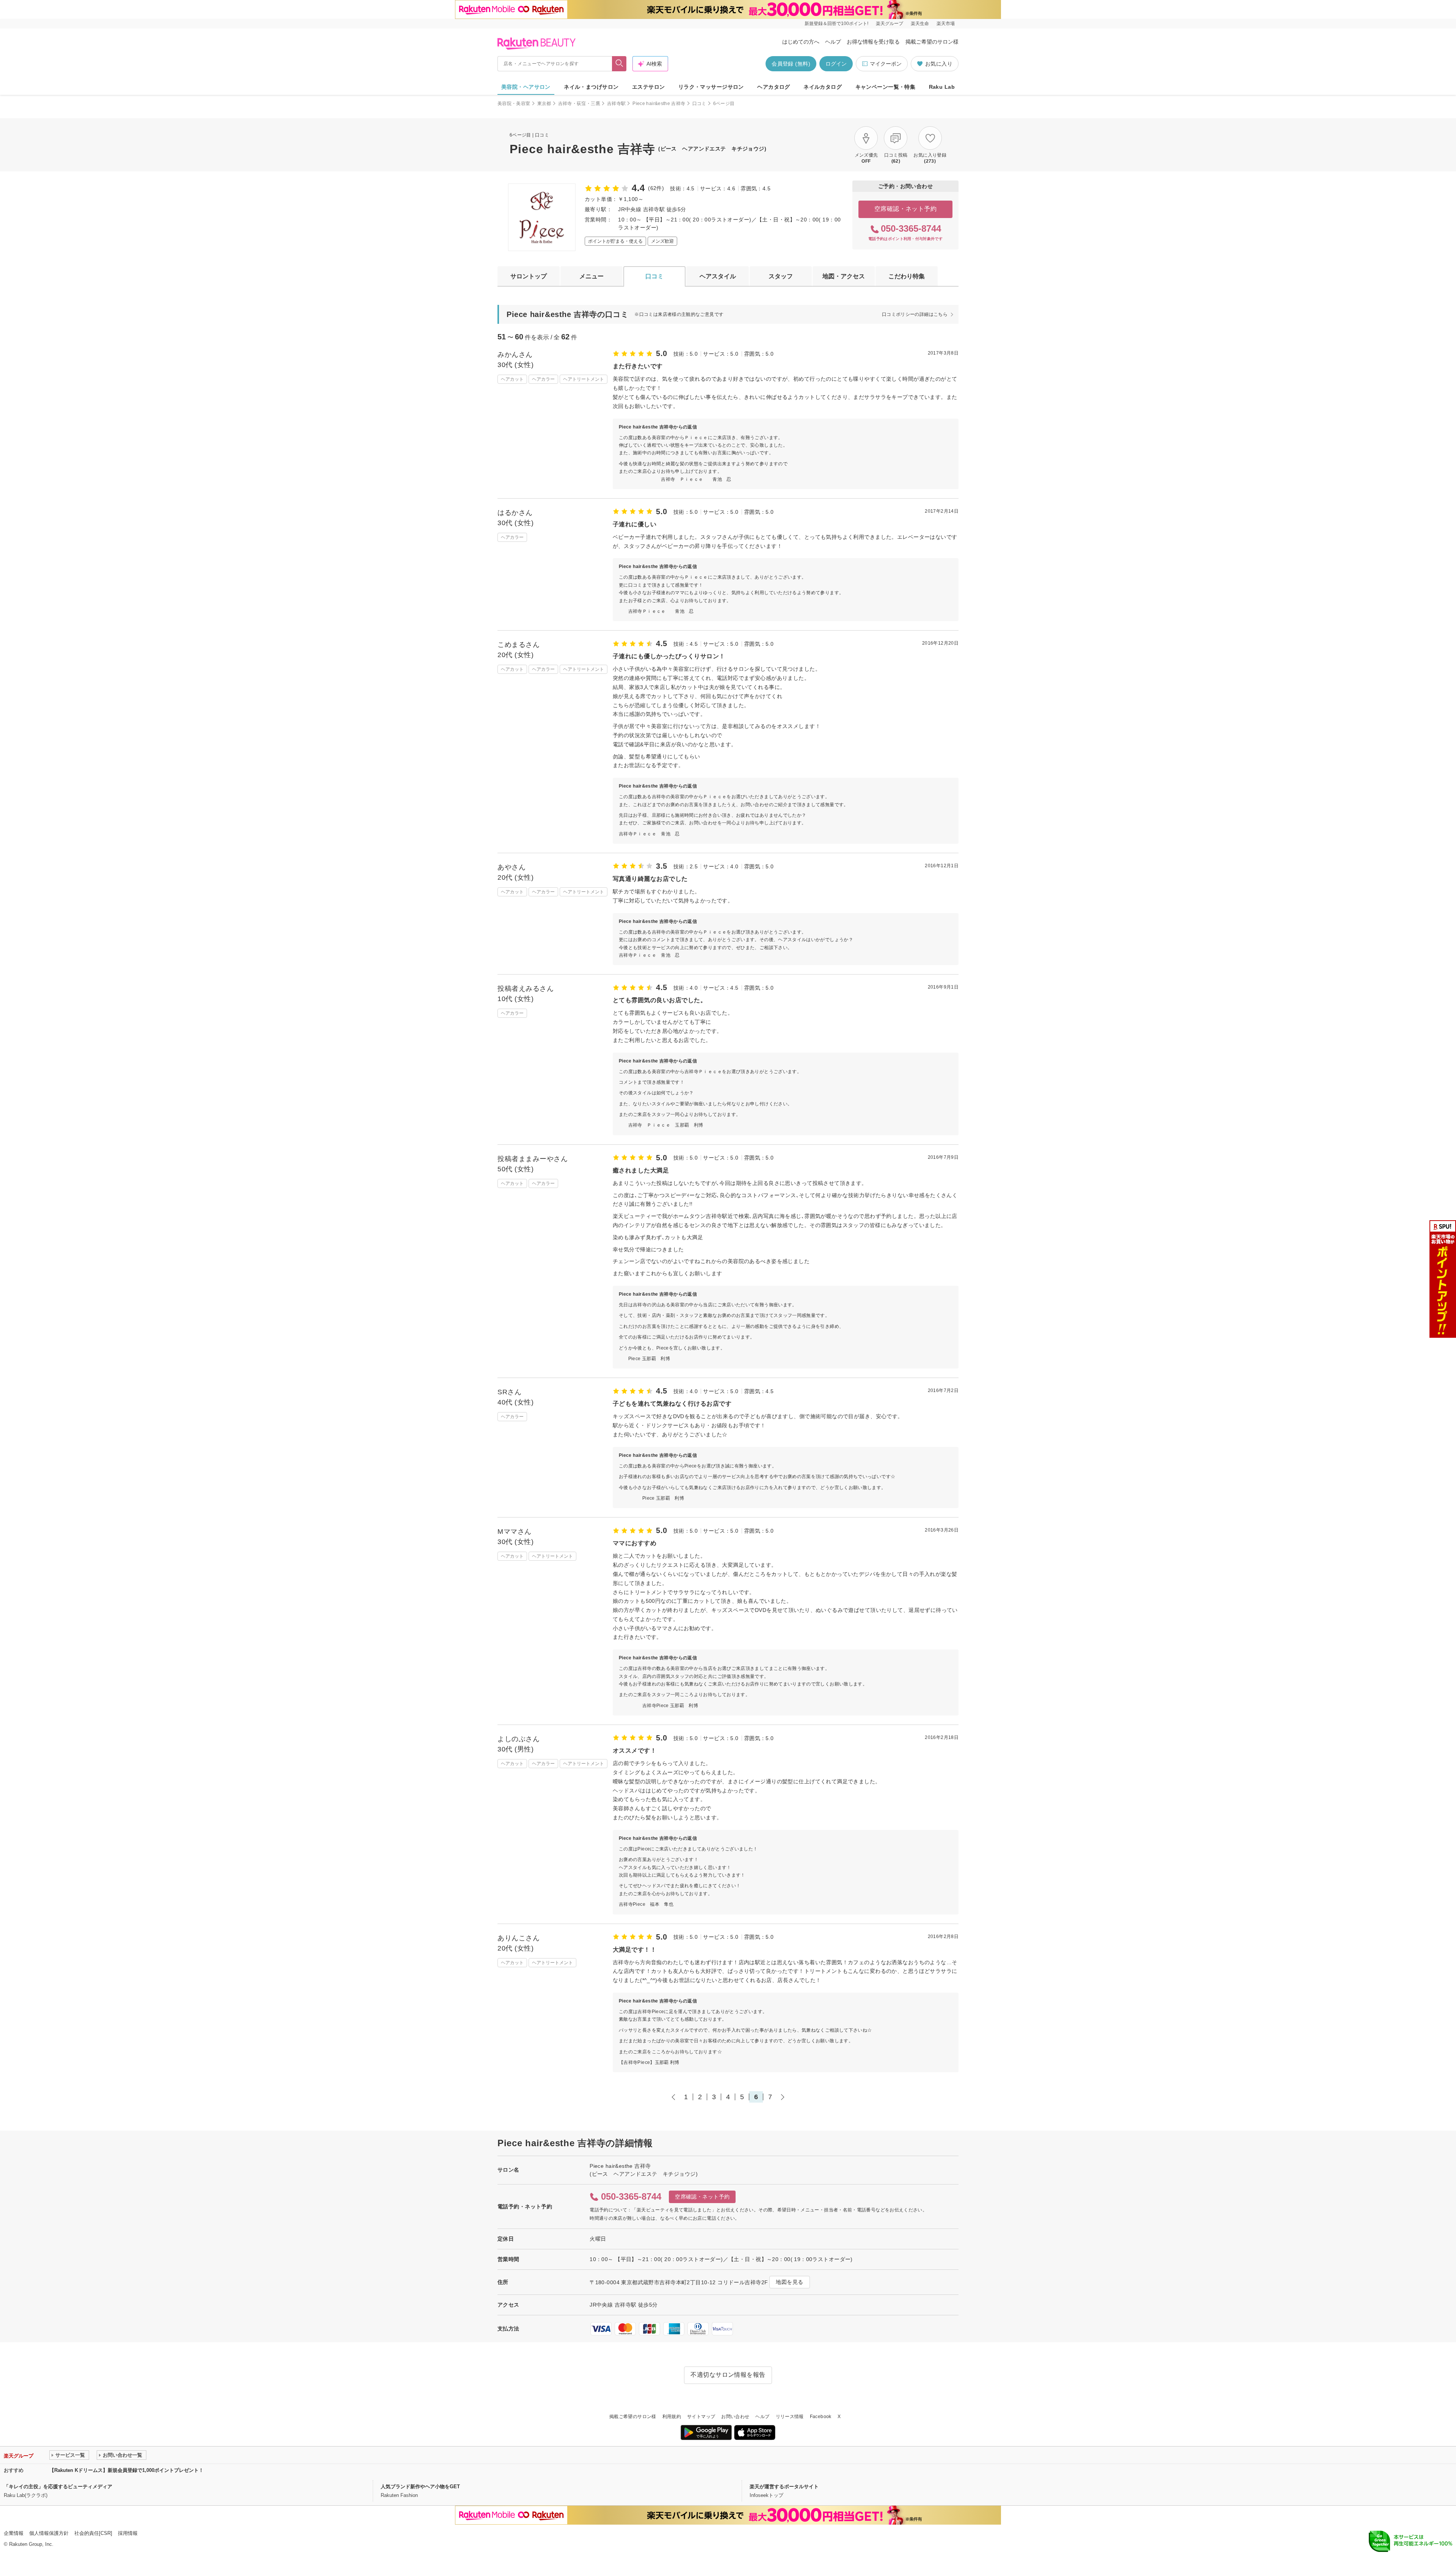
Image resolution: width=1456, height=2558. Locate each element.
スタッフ (781, 276)
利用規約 (672, 2417)
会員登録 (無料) (791, 64)
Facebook (821, 2417)
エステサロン (649, 87)
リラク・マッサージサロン (711, 87)
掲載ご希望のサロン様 (932, 42)
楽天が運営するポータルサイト (784, 2487)
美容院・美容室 (514, 104)
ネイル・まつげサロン (591, 87)
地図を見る (789, 2282)
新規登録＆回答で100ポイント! (836, 24)
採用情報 (128, 2533)
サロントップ (529, 276)
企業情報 (14, 2533)
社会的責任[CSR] (93, 2533)
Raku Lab (942, 87)
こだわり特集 (907, 276)
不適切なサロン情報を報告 (728, 2375)
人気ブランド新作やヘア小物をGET (420, 2487)
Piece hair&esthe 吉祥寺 (659, 104)
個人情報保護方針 (49, 2533)
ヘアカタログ (774, 87)
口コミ (699, 104)
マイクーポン (886, 64)
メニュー (591, 276)
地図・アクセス (844, 276)
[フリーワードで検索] (619, 64)
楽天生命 (920, 24)
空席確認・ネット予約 (906, 209)
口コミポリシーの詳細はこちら (915, 314)
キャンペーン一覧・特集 (886, 87)
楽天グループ (890, 24)
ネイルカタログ (823, 87)
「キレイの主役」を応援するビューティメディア (58, 2487)
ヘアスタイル (718, 276)
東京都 (544, 104)
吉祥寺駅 (616, 104)
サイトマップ (701, 2417)
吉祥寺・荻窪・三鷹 (579, 104)
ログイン (836, 64)
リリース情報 (790, 2417)
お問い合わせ (735, 2417)
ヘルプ (833, 42)
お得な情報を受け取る (873, 42)
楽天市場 (946, 24)
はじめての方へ (801, 42)
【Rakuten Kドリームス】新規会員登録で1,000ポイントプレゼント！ (126, 2470)
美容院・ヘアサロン (526, 87)
